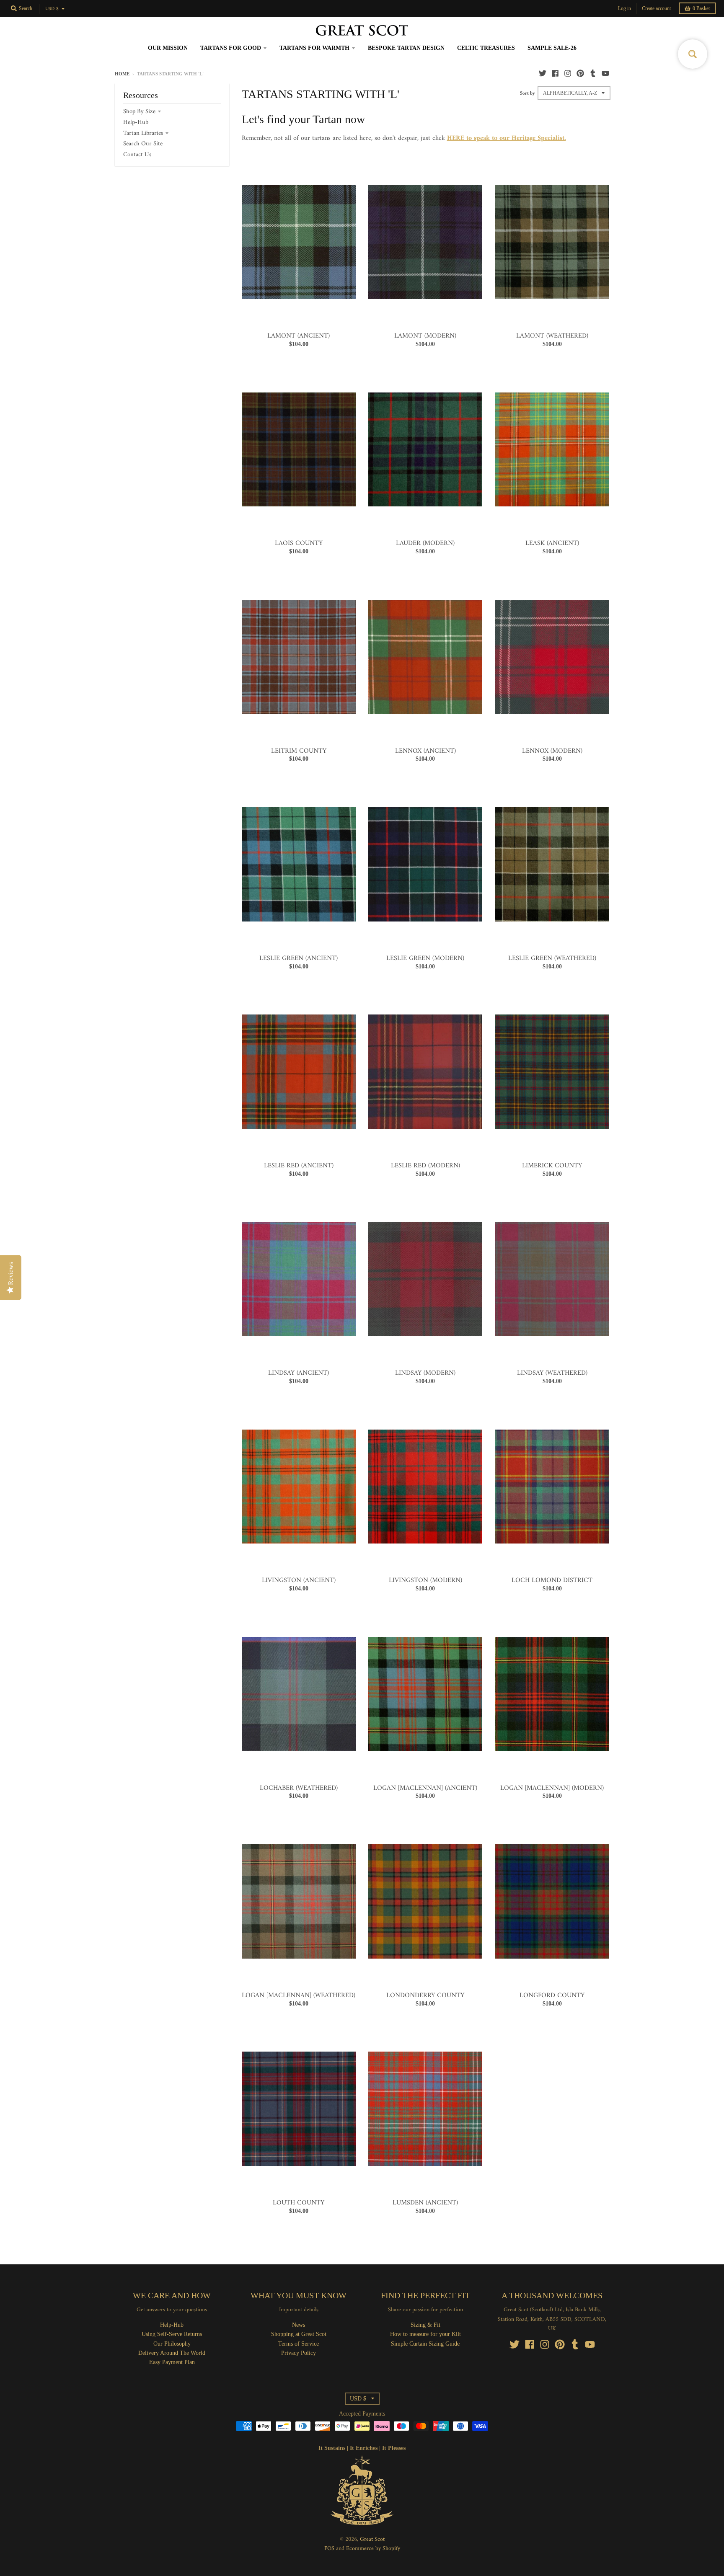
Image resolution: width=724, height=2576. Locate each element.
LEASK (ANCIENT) (552, 543)
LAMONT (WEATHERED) (552, 336)
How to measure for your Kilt (425, 2334)
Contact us (137, 155)
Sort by (527, 93)
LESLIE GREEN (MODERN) (425, 958)
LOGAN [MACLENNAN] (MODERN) (552, 1788)
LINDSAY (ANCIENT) (299, 1373)
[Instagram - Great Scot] (568, 73)
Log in (624, 8)
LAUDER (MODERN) (425, 543)
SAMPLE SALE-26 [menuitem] (552, 48)
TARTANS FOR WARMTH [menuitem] (314, 48)
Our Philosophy (172, 2344)
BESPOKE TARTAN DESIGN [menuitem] (406, 48)
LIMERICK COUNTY (552, 1166)
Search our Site (143, 144)
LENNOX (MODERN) (552, 751)
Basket (701, 8)
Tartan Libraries (143, 133)
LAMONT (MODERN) (425, 336)
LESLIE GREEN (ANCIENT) (299, 958)
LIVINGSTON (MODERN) (425, 1580)
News (299, 2325)
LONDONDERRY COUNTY (425, 1995)
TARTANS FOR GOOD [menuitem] (231, 48)
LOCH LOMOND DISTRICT (552, 1580)
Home (122, 74)
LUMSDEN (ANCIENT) (425, 2203)
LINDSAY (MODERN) (425, 1373)
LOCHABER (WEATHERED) (299, 1788)
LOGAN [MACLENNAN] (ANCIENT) (425, 1788)
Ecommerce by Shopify (373, 2549)
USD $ (52, 9)
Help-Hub (136, 123)
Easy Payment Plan (172, 2362)
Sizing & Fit (425, 2325)
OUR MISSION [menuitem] (168, 48)
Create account (656, 8)
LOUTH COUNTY (299, 2203)
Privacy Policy (299, 2353)
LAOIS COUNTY (299, 543)
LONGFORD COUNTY (552, 1995)
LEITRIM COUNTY (299, 751)
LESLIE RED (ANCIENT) (299, 1166)
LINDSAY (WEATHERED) (552, 1373)
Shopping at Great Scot (299, 2334)
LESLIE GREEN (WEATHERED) (552, 958)
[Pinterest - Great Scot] (580, 73)
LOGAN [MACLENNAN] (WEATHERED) (299, 1995)
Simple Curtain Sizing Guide (425, 2344)
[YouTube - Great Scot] (605, 73)
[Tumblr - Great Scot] (593, 73)
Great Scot (372, 2539)
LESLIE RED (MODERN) (425, 1166)
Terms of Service (299, 2344)
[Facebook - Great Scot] (555, 73)
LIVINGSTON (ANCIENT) (299, 1580)
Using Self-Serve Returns (172, 2334)
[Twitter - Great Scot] (543, 73)
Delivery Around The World (172, 2353)
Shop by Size (139, 112)
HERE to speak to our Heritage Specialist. (507, 138)
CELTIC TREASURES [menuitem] (486, 48)
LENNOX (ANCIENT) (425, 751)
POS (329, 2549)
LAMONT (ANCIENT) (299, 336)
